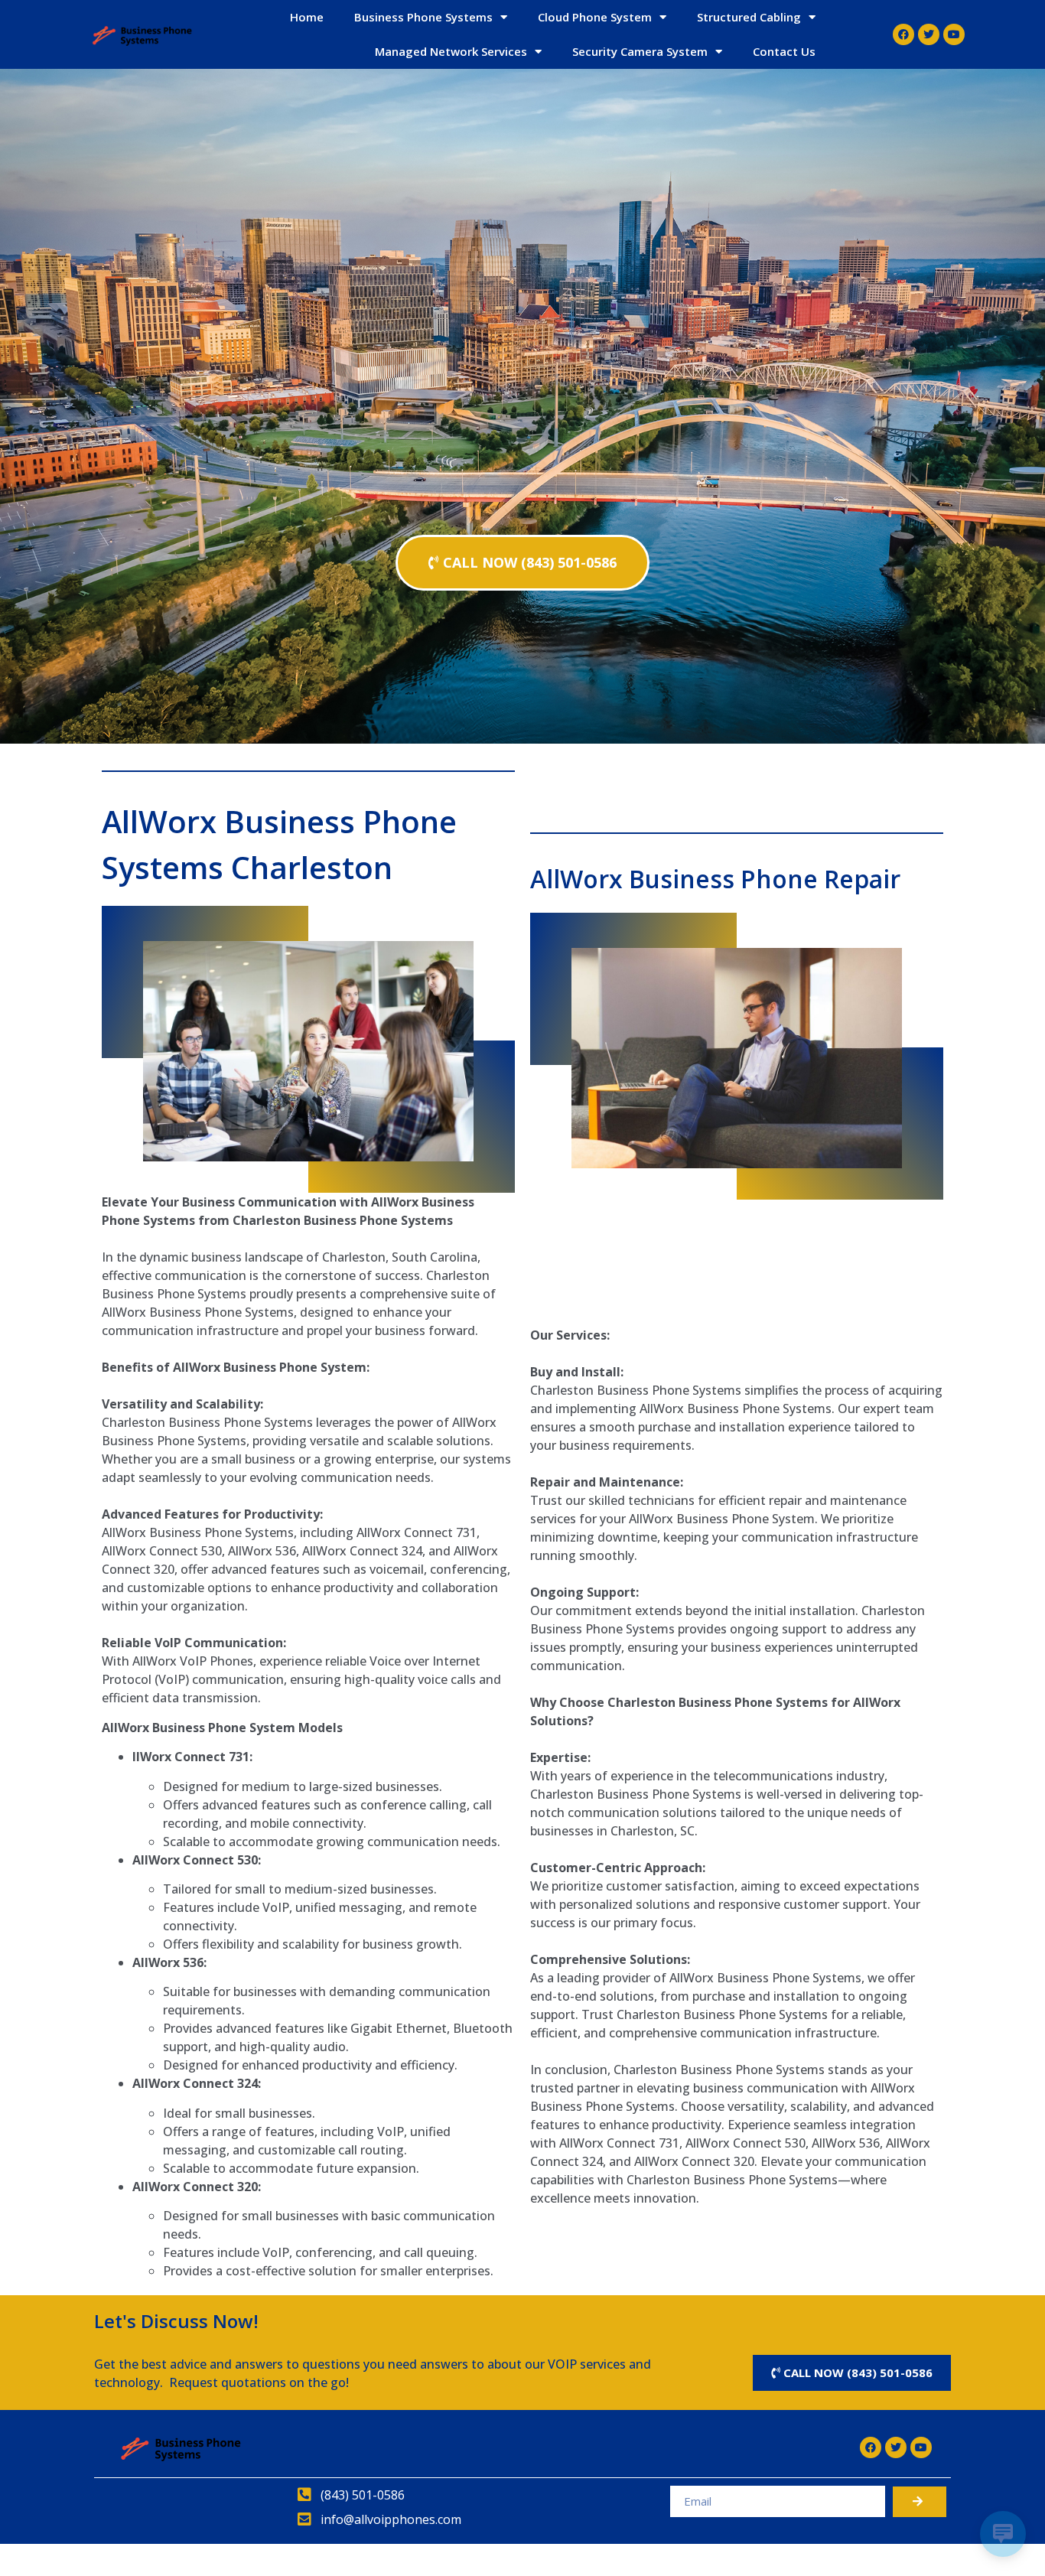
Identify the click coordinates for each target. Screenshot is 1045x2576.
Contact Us (784, 51)
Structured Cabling (749, 17)
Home (307, 17)
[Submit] (920, 2502)
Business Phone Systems (423, 17)
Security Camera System (640, 51)
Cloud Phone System (595, 17)
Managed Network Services (451, 51)
